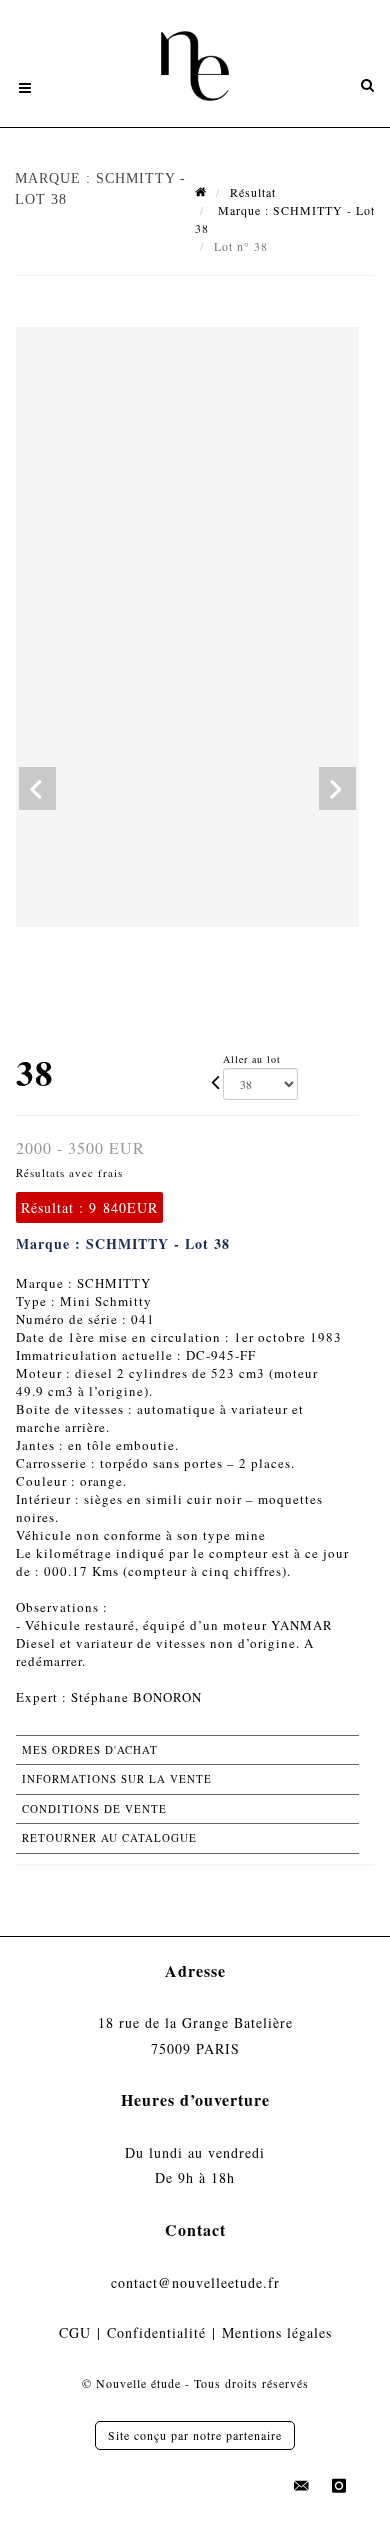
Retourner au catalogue (109, 1837)
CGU (75, 2332)
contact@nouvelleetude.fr (195, 2282)
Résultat (253, 192)
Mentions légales (277, 2332)
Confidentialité (156, 2332)
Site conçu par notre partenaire (195, 2435)
